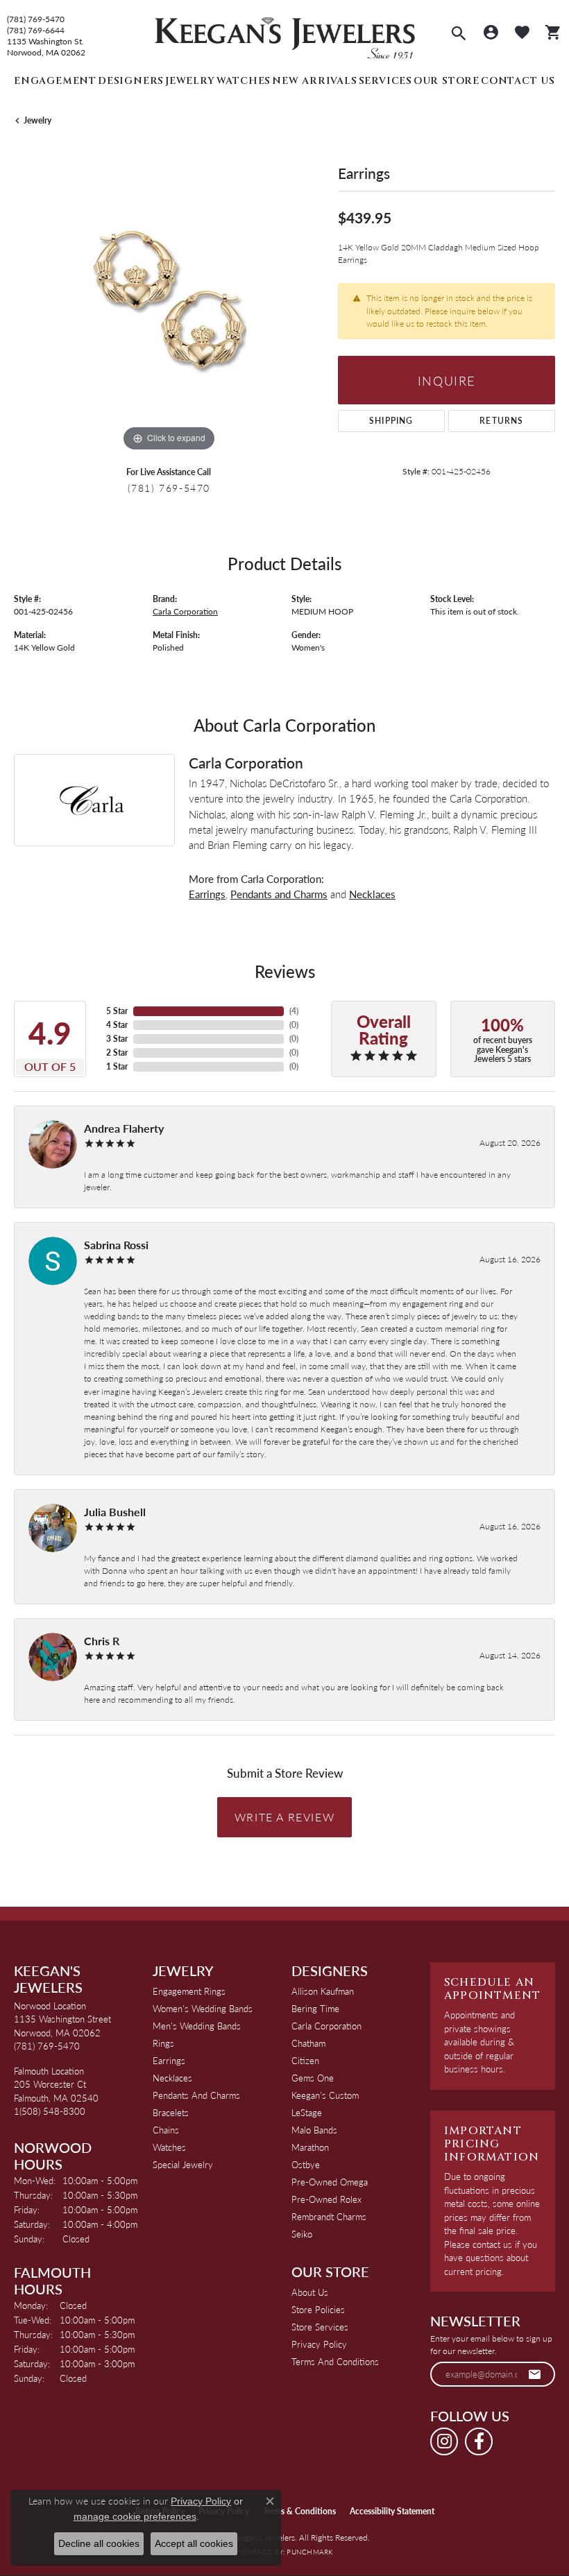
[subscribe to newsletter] (535, 2374)
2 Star (117, 1053)
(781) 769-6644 (36, 31)
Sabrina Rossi (116, 1245)
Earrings (207, 894)
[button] (459, 35)
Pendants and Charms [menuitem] (196, 2095)
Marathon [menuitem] (310, 2147)
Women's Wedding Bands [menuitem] (203, 2008)
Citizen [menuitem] (305, 2060)
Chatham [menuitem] (308, 2043)
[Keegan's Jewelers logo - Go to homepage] (285, 34)
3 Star (117, 1039)
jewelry (37, 120)
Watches (244, 81)
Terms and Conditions (335, 2361)
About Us (310, 2292)
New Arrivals (315, 81)
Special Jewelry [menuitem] (183, 2164)
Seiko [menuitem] (302, 2234)
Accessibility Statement (392, 2511)
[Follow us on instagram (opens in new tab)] (444, 2441)
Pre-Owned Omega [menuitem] (330, 2182)
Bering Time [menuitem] (315, 2008)
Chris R (102, 1641)
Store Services (320, 2327)
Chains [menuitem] (166, 2130)
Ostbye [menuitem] (306, 2164)
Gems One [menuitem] (313, 2078)
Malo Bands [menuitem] (314, 2130)
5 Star (117, 1011)
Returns (501, 421)
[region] (169, 300)
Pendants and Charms (279, 894)
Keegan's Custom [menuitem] (325, 2095)
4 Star (117, 1025)
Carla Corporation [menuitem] (326, 2026)
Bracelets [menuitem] (171, 2112)
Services (385, 81)
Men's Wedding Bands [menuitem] (197, 2026)
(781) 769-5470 (36, 19)
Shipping (391, 421)
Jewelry (190, 81)
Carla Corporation (185, 611)
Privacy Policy (319, 2344)
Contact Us (518, 81)
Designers (131, 81)
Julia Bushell (115, 1512)
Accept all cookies (194, 2543)
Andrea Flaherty (124, 1128)
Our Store (447, 81)
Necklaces (372, 894)
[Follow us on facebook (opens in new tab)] (479, 2441)
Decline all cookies (99, 2543)
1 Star (117, 1066)
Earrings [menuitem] (169, 2060)
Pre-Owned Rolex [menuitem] (326, 2199)
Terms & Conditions (299, 2511)
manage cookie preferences (135, 2516)
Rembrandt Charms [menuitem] (329, 2216)
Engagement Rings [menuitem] (189, 1991)
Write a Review (284, 1817)
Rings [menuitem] (163, 2043)
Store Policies (318, 2309)
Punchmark (309, 2552)
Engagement (55, 81)
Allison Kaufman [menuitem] (323, 1991)
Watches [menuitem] (169, 2147)
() (294, 1011)
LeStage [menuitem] (307, 2112)
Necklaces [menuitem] (172, 2078)
